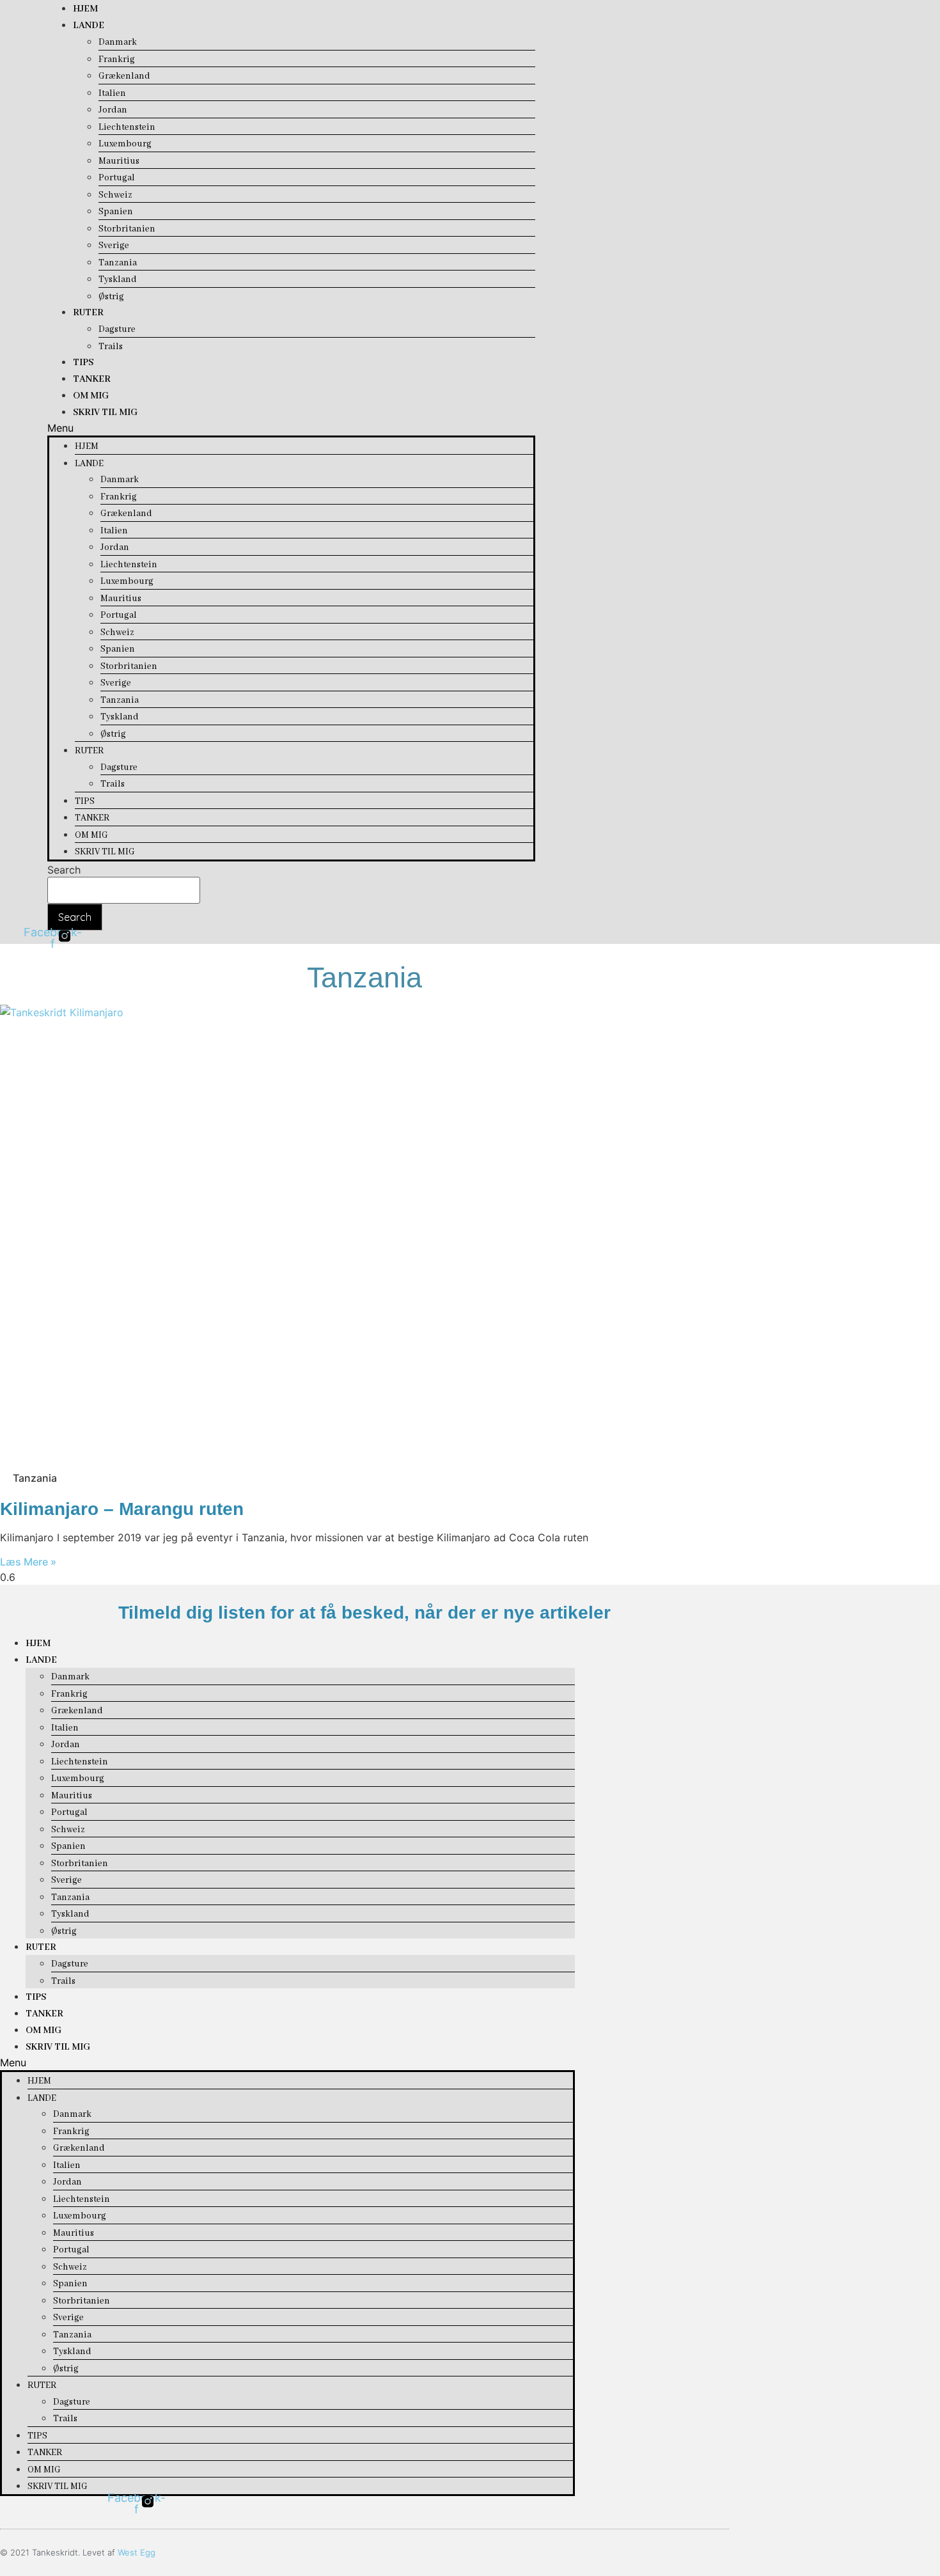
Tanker (92, 379)
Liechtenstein (127, 127)
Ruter (88, 313)
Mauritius (119, 161)
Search (64, 870)
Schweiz (115, 195)
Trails (111, 347)
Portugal (117, 178)
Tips (83, 363)
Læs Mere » (28, 1562)
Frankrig (117, 59)
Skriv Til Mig (105, 412)
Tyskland (118, 279)
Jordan (113, 110)
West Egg (137, 2552)
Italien (112, 93)
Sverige (114, 246)
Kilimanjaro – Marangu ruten (122, 1509)
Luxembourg (125, 144)
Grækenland (124, 76)
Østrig (111, 297)
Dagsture (117, 329)
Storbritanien (127, 229)
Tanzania (118, 263)
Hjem (85, 9)
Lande (89, 26)
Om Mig (91, 396)
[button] (291, 428)
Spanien (116, 212)
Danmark (118, 42)
